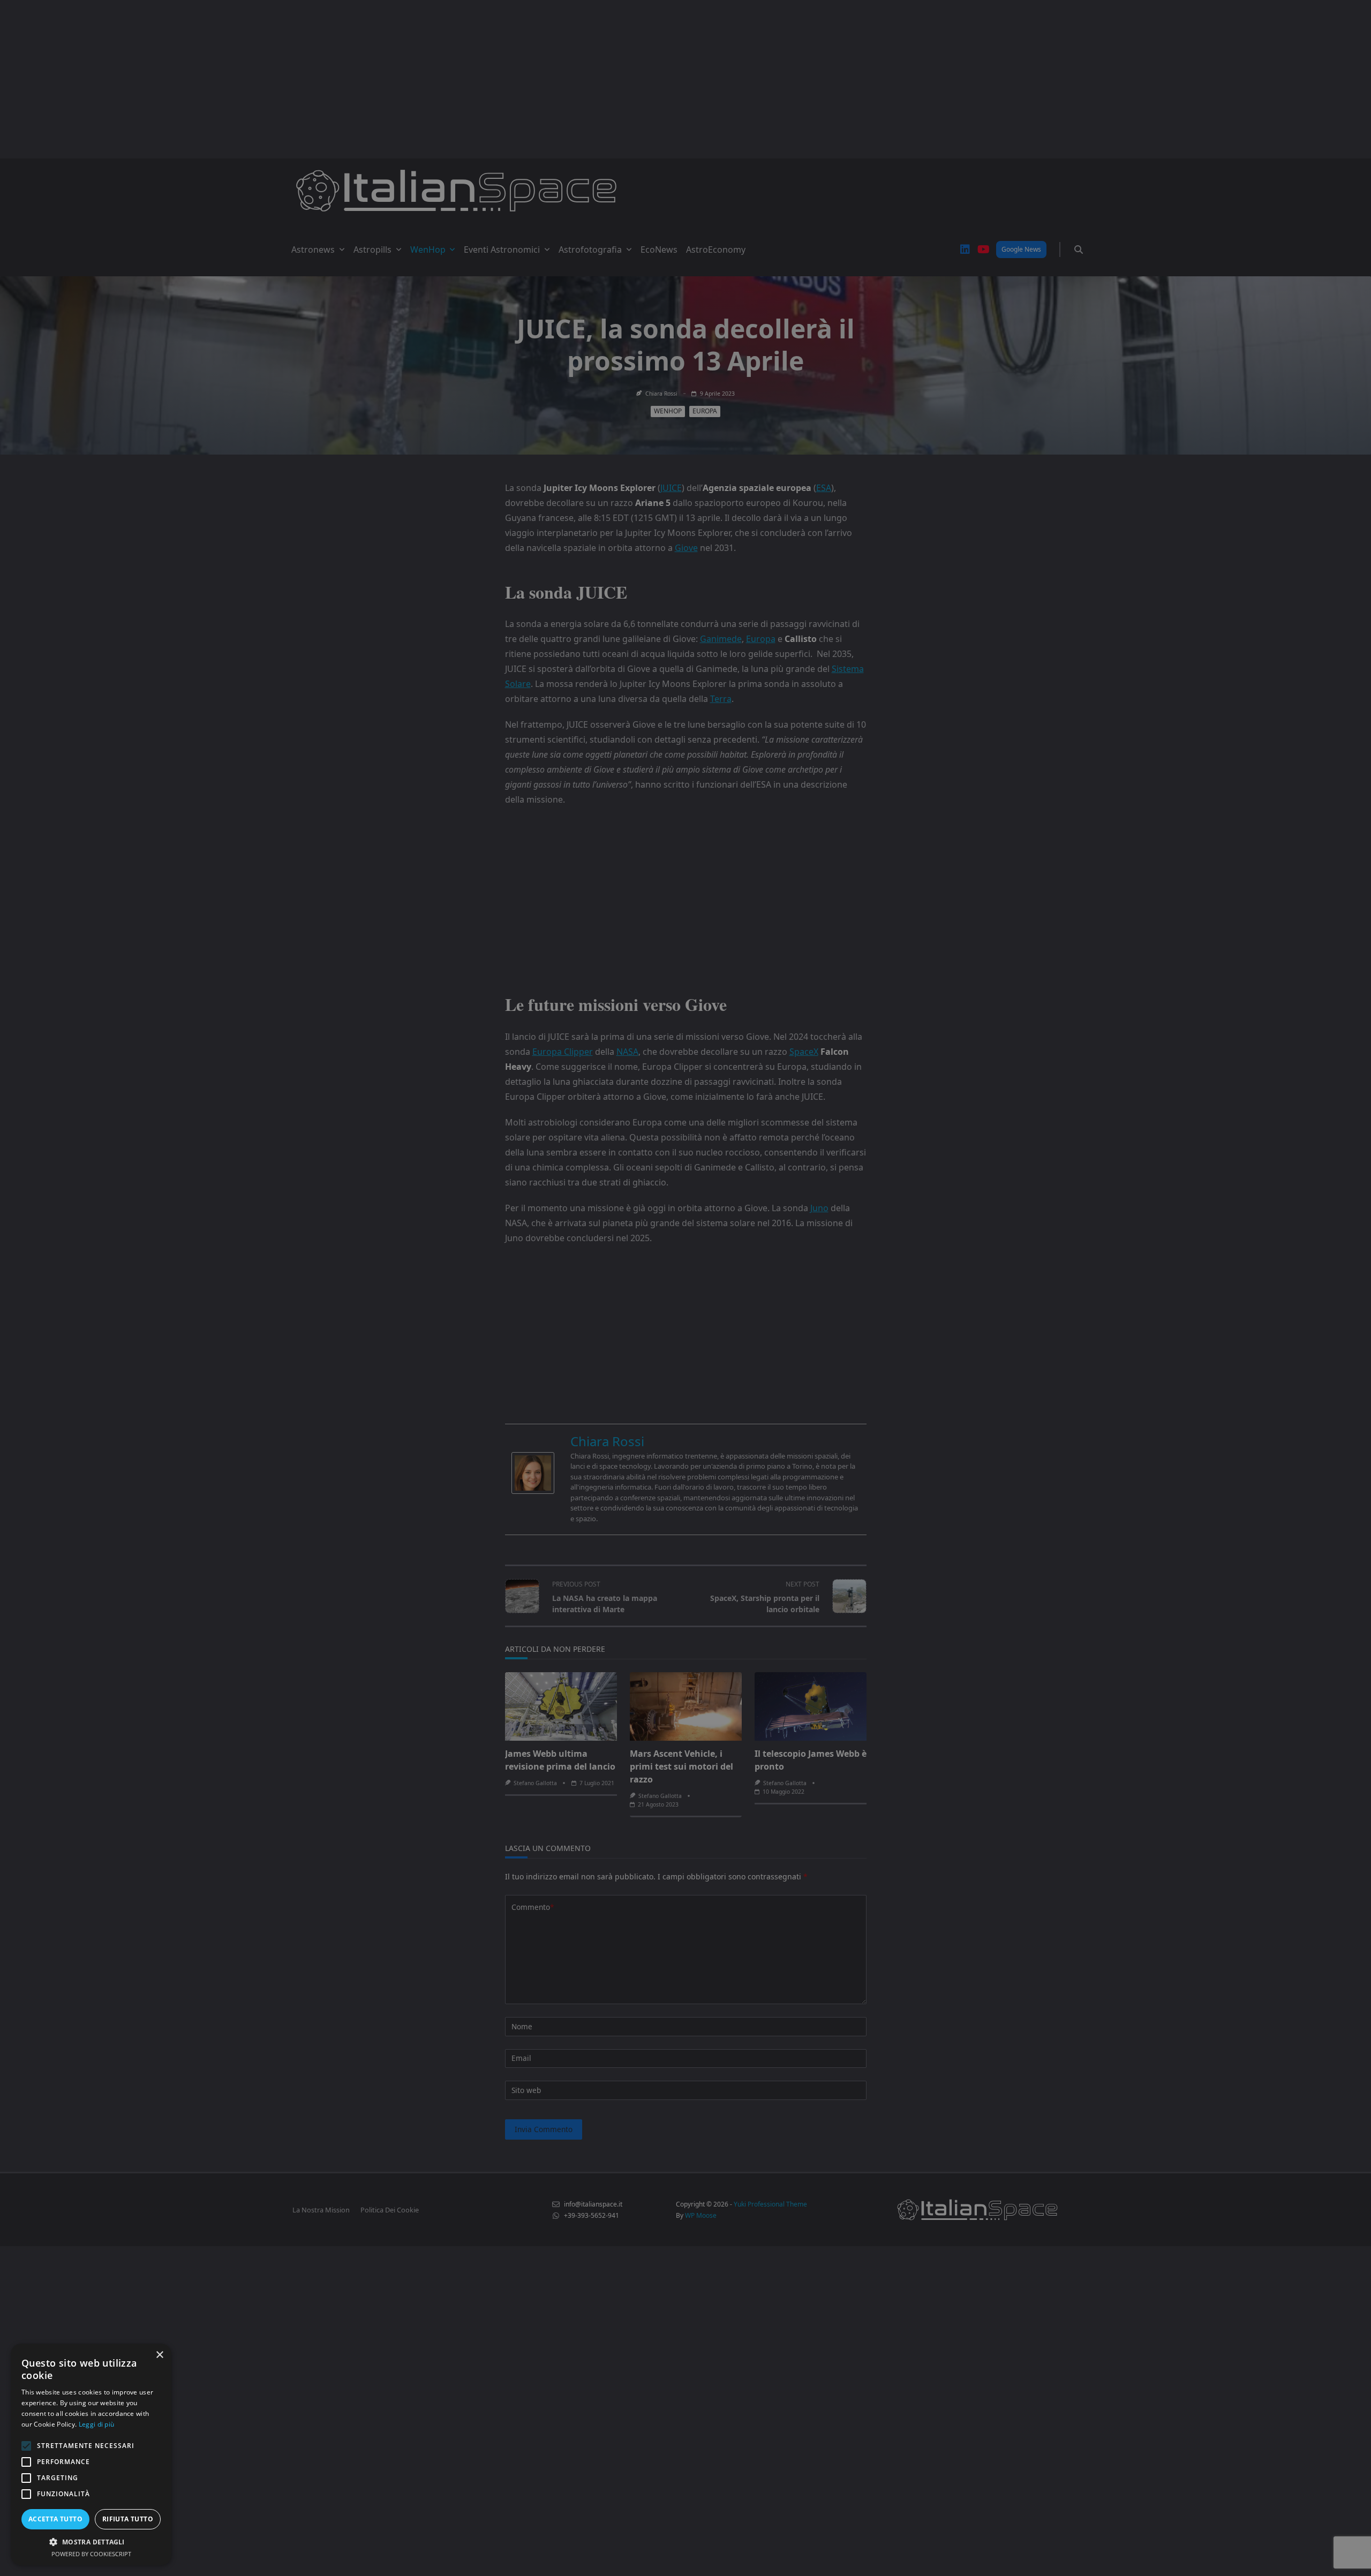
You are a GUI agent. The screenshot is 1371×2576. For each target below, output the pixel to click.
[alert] (685, 1288)
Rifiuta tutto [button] (128, 2519)
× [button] (159, 2355)
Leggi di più (97, 2424)
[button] (91, 2542)
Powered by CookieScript (91, 2554)
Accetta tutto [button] (55, 2519)
